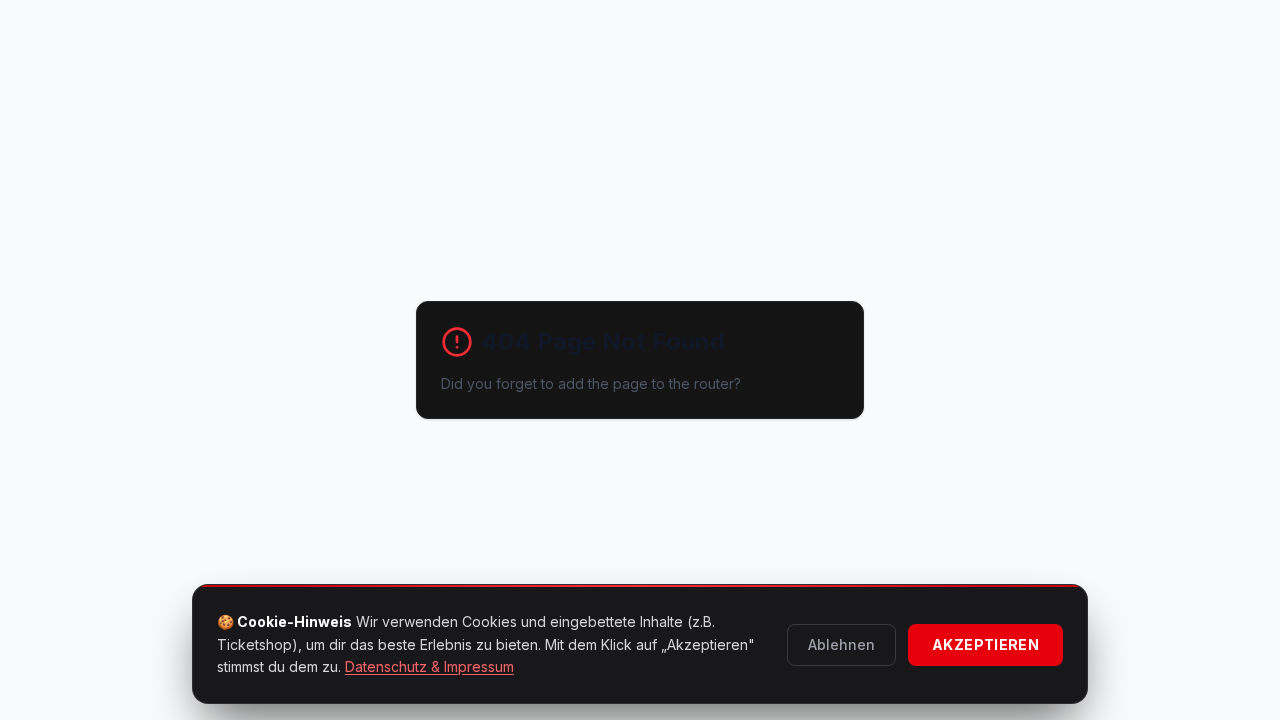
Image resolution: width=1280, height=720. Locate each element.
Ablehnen (841, 644)
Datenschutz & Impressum (429, 666)
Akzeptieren (985, 644)
